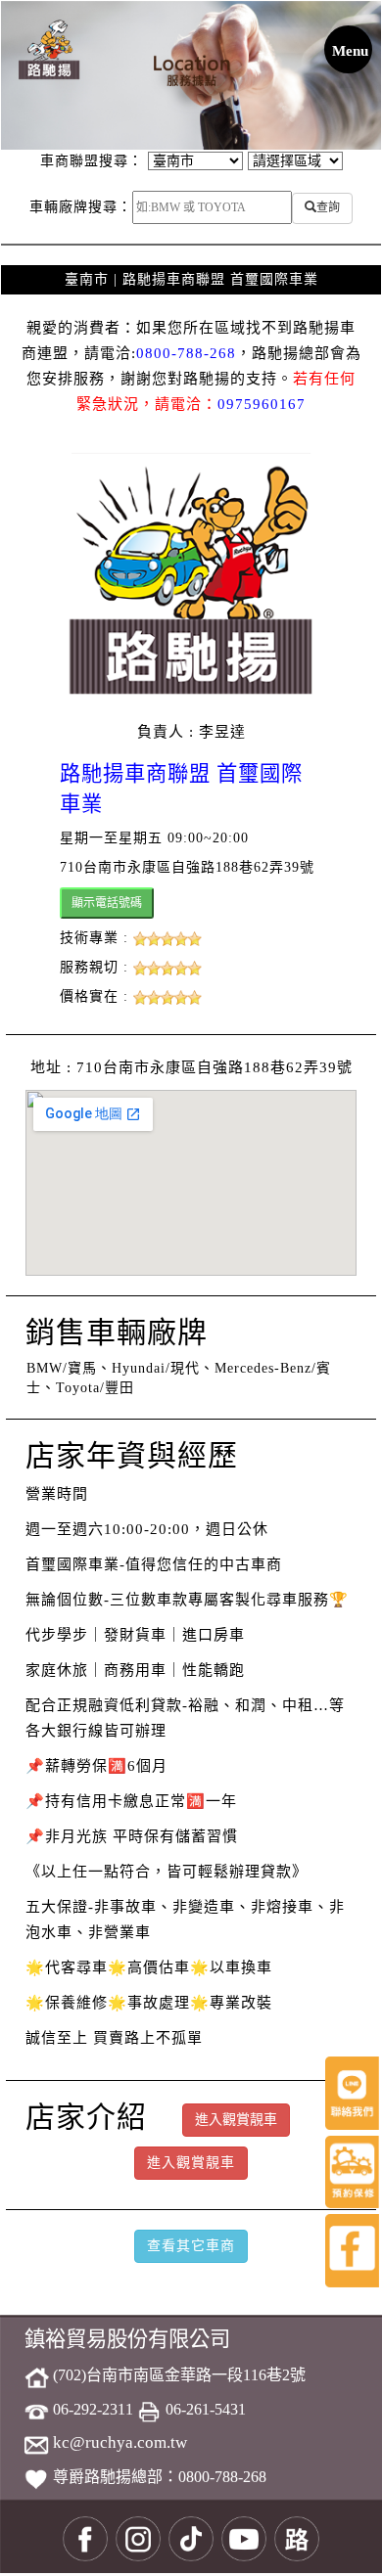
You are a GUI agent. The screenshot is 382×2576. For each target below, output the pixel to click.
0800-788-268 (186, 353)
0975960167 (262, 404)
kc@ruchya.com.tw (118, 2442)
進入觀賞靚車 (191, 2163)
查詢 (328, 207)
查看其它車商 (191, 2246)
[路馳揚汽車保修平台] (49, 49)
